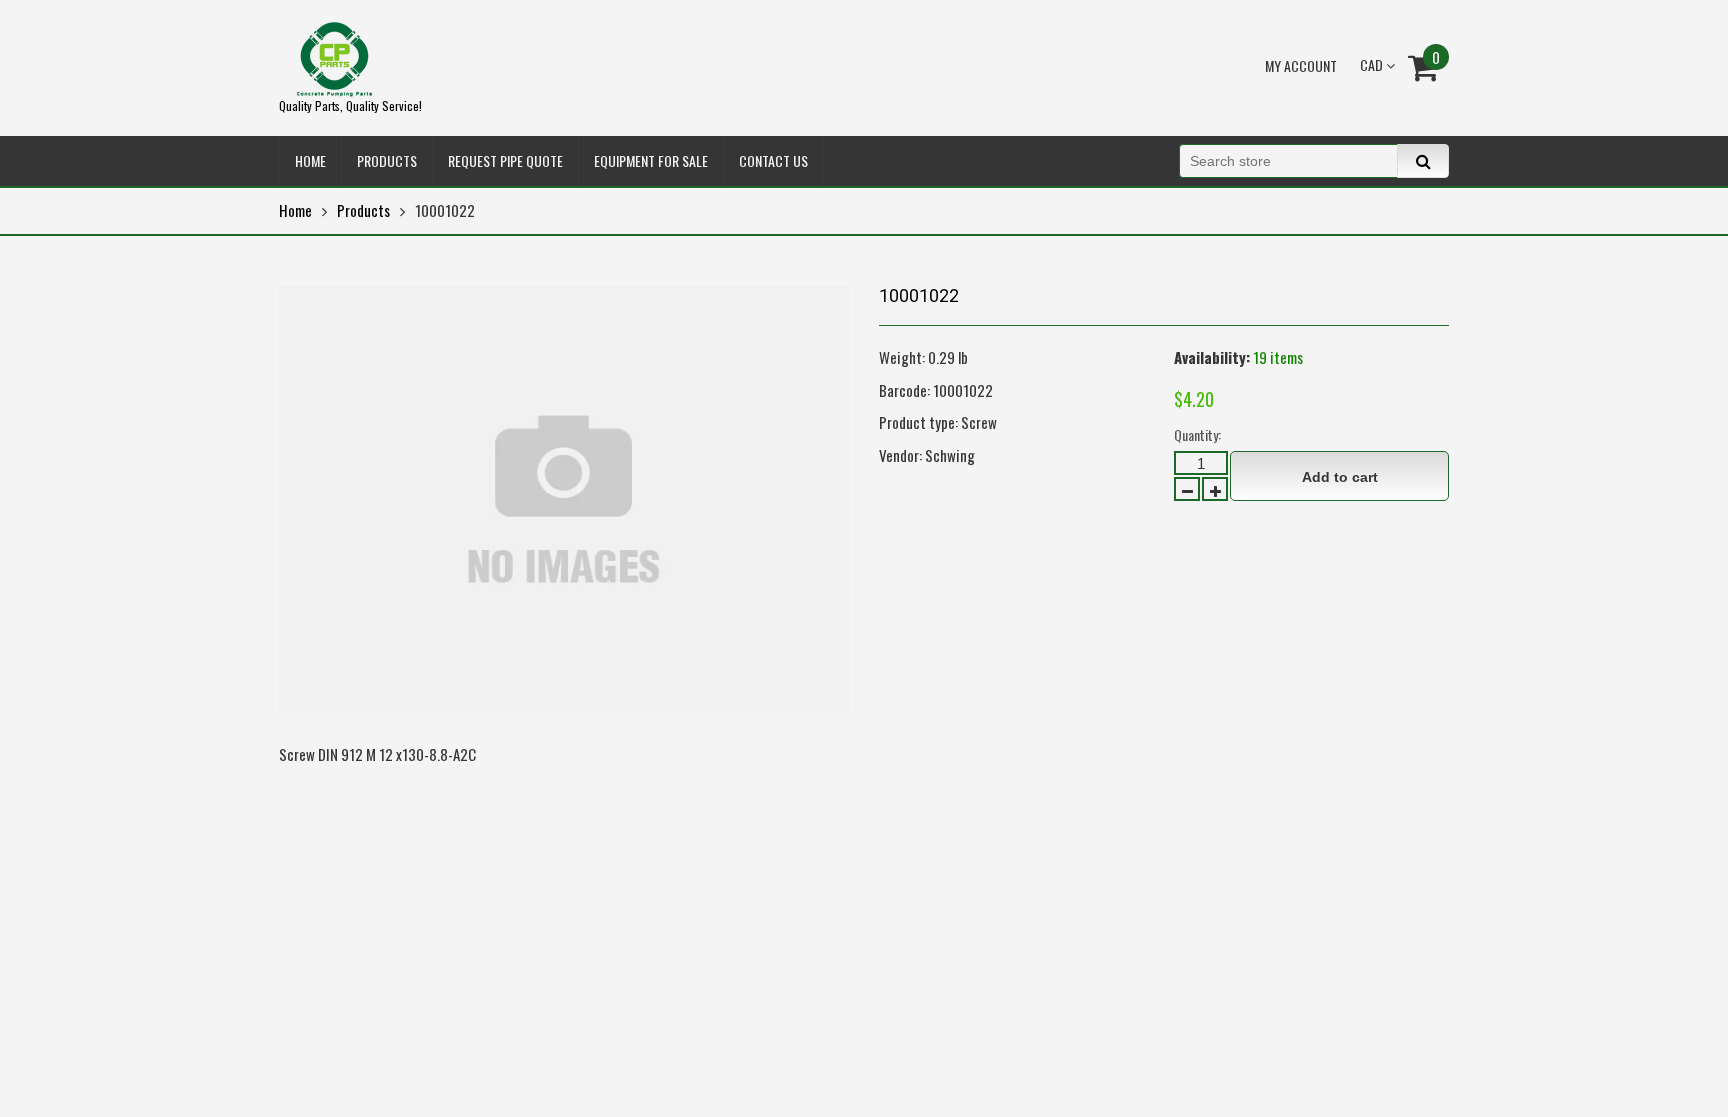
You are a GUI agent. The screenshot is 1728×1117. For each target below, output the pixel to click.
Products (363, 210)
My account (1301, 65)
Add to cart (1340, 477)
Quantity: (1197, 434)
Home (295, 210)
